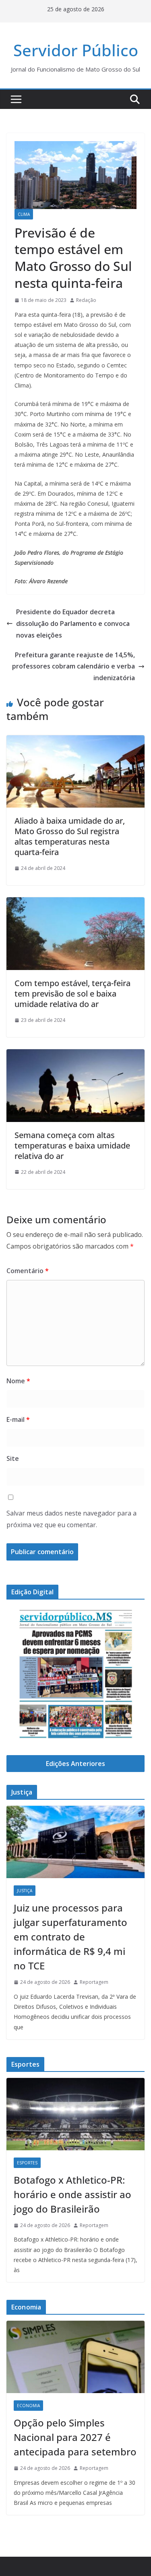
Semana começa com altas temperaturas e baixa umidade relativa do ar (72, 1145)
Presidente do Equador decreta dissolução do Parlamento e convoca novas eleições (73, 623)
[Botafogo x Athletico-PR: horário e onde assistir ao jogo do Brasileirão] (75, 2114)
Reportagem (94, 1982)
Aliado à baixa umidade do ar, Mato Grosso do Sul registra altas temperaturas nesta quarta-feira (70, 836)
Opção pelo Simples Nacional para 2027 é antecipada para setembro (75, 2437)
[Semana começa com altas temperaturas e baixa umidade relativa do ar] (75, 1055)
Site (13, 1458)
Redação (86, 300)
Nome (18, 1381)
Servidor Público (76, 50)
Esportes (27, 2163)
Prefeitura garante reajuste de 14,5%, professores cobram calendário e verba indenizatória (73, 667)
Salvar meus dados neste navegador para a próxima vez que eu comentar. (71, 1519)
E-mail (18, 1419)
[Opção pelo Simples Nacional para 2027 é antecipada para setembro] (75, 2357)
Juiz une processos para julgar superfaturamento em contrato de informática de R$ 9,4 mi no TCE (70, 1937)
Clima (24, 214)
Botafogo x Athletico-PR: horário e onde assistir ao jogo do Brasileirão (72, 2194)
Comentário (28, 1271)
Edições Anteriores (75, 1764)
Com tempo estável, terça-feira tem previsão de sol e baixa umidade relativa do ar (72, 994)
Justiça (25, 1891)
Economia (28, 2406)
